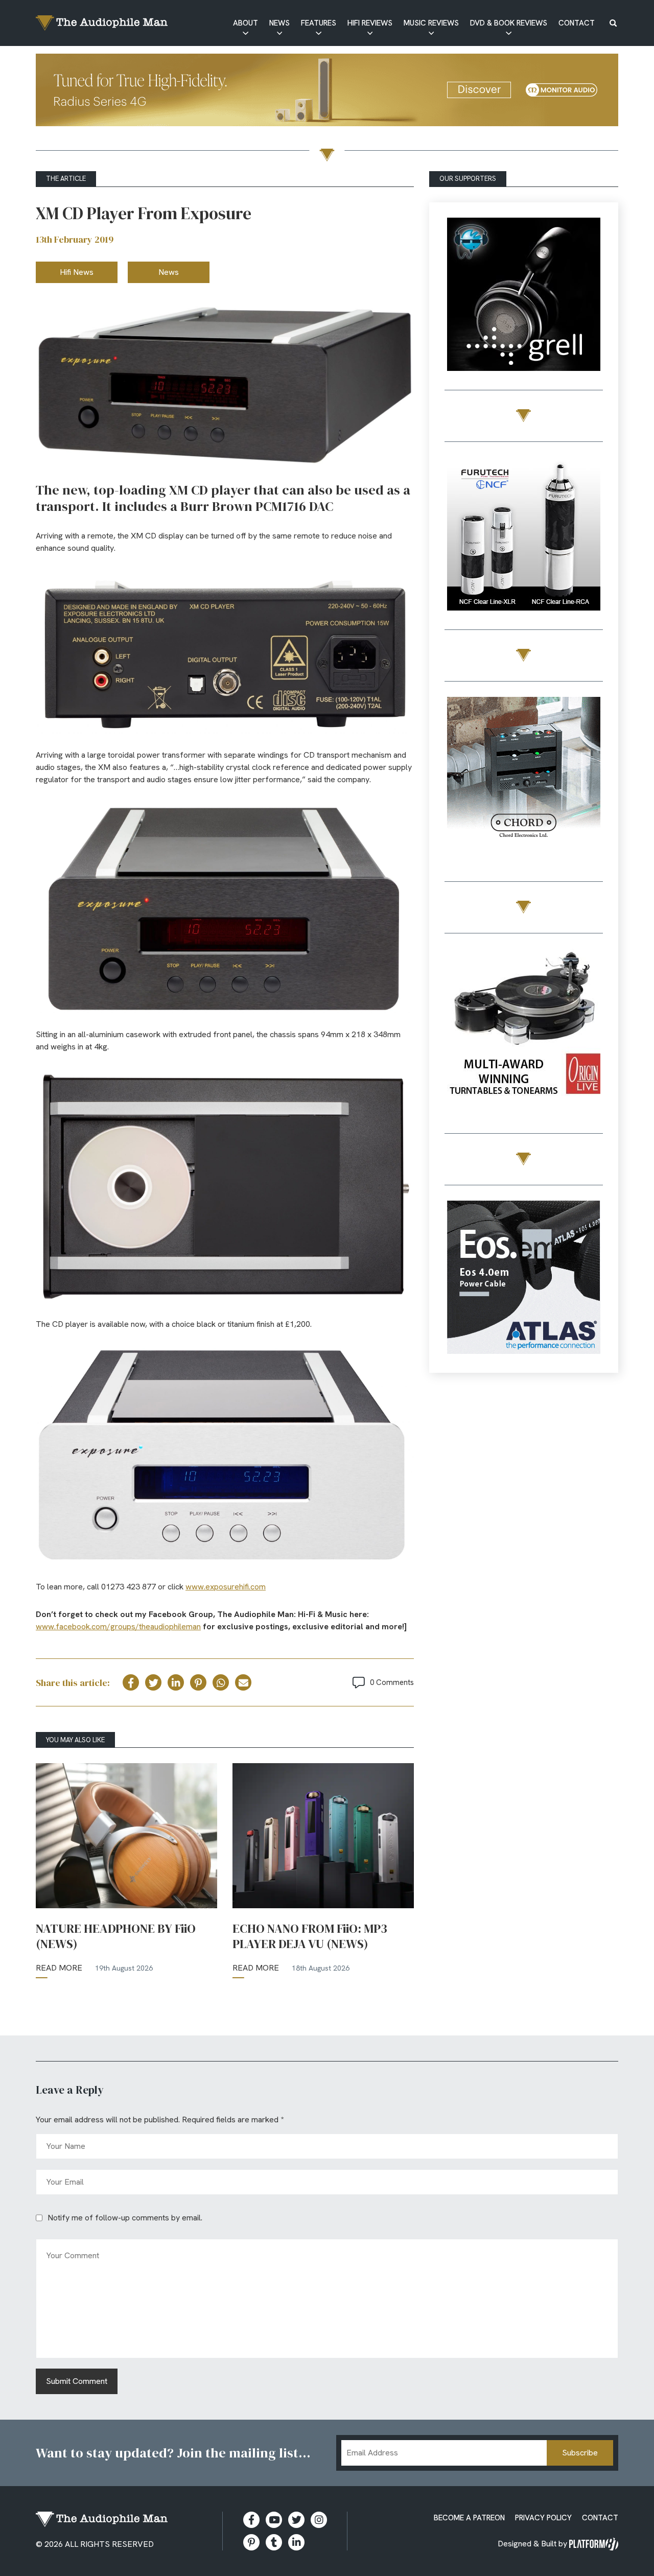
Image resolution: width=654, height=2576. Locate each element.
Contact (577, 23)
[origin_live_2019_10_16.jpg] (524, 1027)
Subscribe (580, 2453)
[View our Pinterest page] (251, 2542)
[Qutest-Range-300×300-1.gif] (524, 775)
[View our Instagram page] (319, 2520)
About (246, 23)
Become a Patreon (469, 2518)
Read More (59, 1968)
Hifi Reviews (370, 23)
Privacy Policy (543, 2518)
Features (319, 23)
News (279, 23)
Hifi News (77, 272)
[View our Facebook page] (251, 2520)
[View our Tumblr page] (274, 2542)
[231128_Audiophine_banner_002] (524, 536)
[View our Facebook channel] (274, 2520)
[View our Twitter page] (296, 2520)
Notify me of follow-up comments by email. (125, 2218)
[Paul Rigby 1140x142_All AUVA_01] (327, 92)
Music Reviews (431, 23)
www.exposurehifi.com (226, 1587)
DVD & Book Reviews (509, 23)
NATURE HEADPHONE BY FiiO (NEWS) (116, 1936)
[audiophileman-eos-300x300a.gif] (524, 1279)
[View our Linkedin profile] (296, 2542)
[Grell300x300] (524, 296)
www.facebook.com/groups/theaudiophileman (118, 1626)
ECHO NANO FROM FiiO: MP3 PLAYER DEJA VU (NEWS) (310, 1936)
